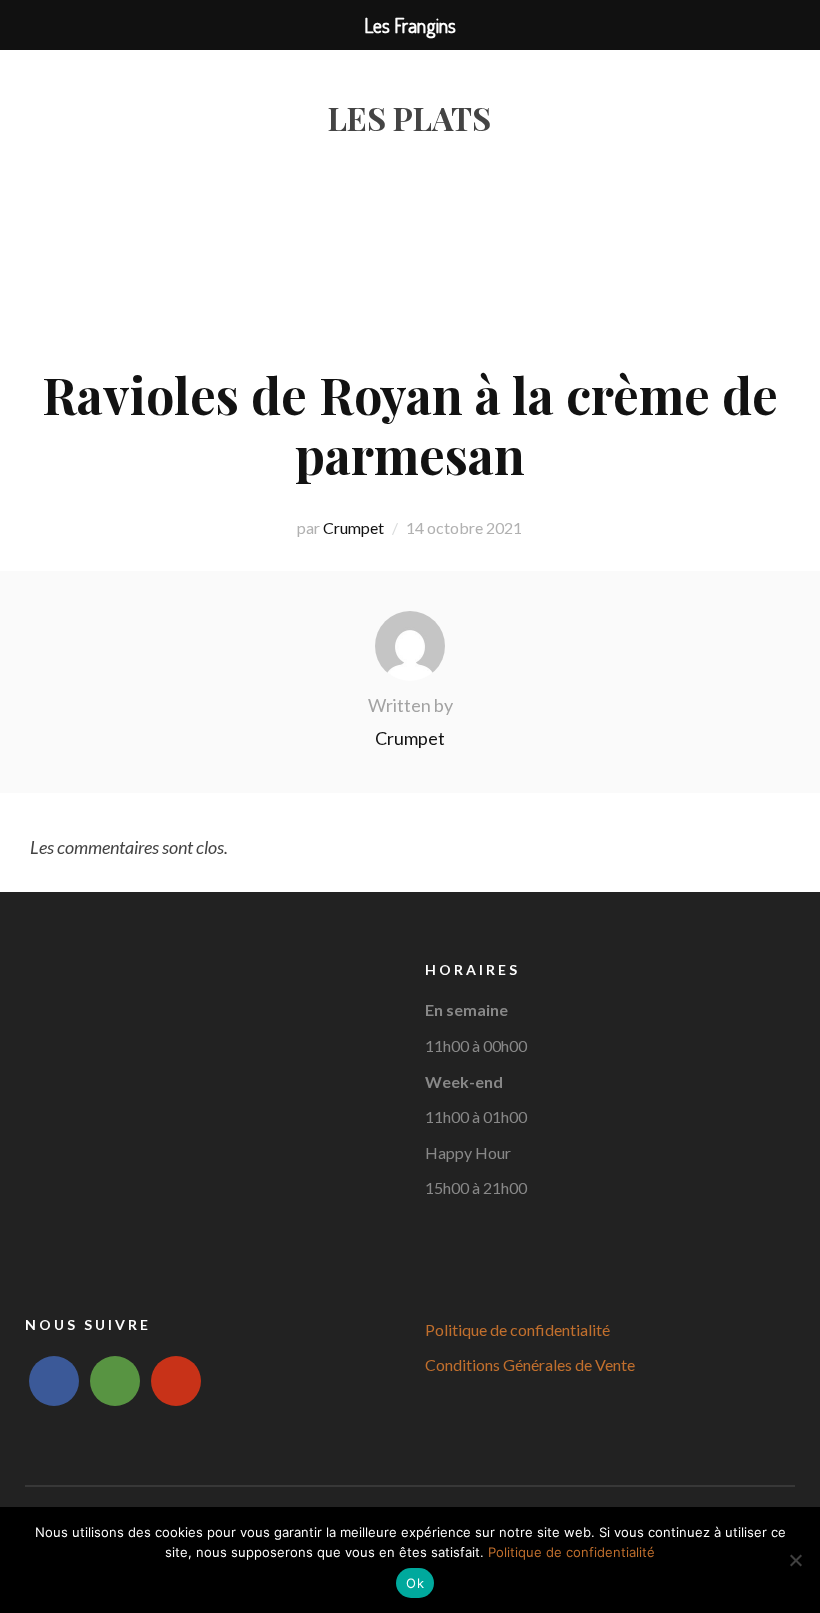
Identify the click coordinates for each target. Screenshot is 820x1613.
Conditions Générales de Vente (530, 1364)
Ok (415, 1583)
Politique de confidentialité (517, 1329)
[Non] (795, 1560)
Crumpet (353, 527)
